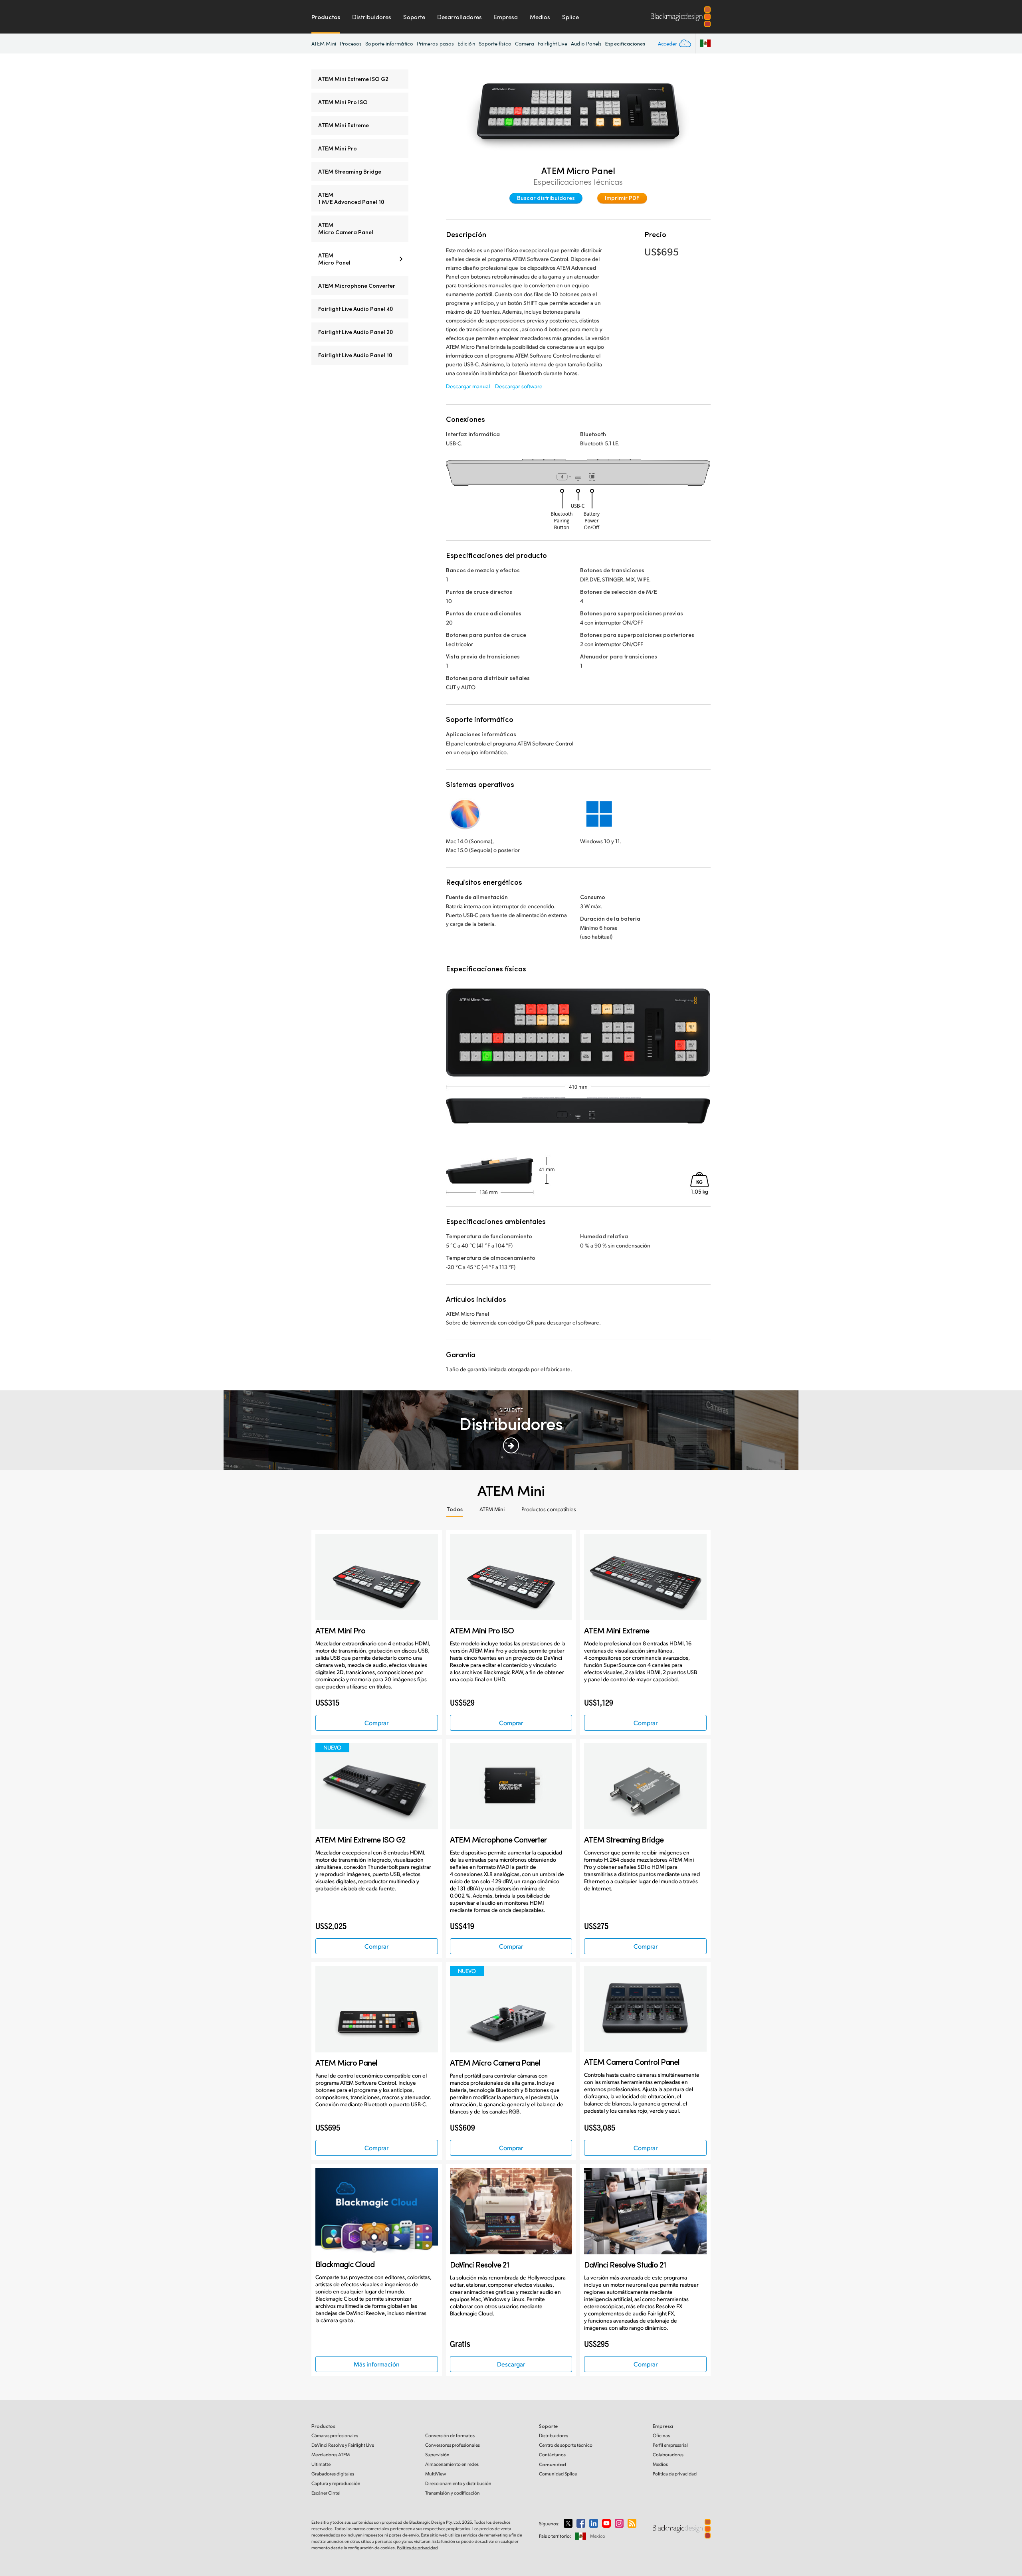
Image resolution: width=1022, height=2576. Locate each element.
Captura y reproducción (336, 2483)
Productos (326, 17)
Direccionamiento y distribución (458, 2483)
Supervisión (437, 2454)
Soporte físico (495, 43)
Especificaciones (625, 43)
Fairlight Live (553, 43)
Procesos (351, 43)
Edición (466, 43)
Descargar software (519, 386)
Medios (540, 17)
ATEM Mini (324, 43)
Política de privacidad (675, 2474)
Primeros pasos (435, 43)
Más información (377, 2364)
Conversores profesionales (453, 2445)
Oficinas (661, 2435)
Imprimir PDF (622, 198)
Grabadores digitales (333, 2474)
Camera (525, 43)
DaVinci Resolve (343, 2445)
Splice (570, 17)
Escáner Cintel (326, 2493)
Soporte (414, 17)
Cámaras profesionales (335, 2435)
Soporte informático (389, 43)
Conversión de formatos (450, 2435)
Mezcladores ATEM (331, 2454)
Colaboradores (668, 2454)
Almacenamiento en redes (452, 2464)
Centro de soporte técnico (566, 2445)
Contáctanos (552, 2454)
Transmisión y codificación (453, 2493)
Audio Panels (586, 43)
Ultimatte (321, 2464)
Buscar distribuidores (546, 198)
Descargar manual (468, 386)
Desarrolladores (460, 17)
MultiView (436, 2474)
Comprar (376, 1723)
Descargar (511, 2364)
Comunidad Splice (558, 2474)
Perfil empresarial (670, 2445)
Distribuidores (372, 17)
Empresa (506, 17)
